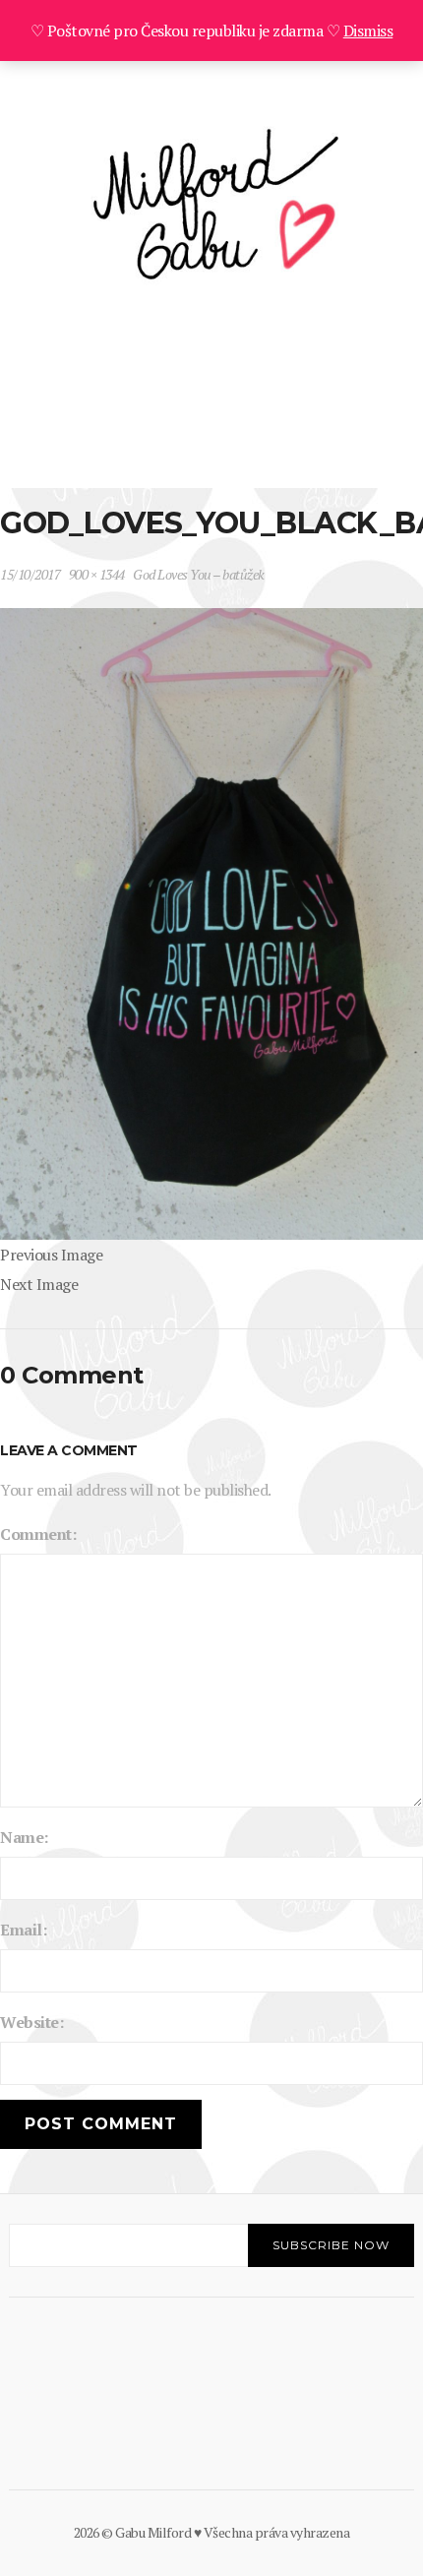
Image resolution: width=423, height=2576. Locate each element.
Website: (31, 2022)
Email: (23, 1930)
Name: (24, 1837)
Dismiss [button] (368, 31)
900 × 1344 (97, 574)
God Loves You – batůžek (199, 574)
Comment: (38, 1534)
